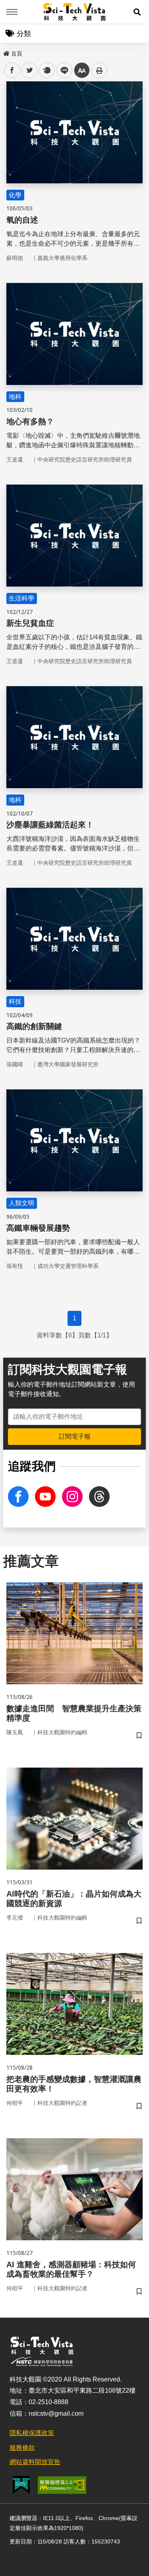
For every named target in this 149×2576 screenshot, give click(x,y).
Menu (12, 12)
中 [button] (82, 70)
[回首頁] (74, 12)
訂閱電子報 (75, 1436)
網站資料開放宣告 (35, 2462)
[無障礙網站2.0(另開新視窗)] (62, 2485)
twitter (30, 70)
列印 (99, 70)
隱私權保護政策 (32, 2433)
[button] (137, 12)
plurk (46, 70)
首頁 (17, 54)
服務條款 (22, 2448)
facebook (12, 70)
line (62, 70)
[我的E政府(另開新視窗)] (21, 2485)
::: (6, 52)
